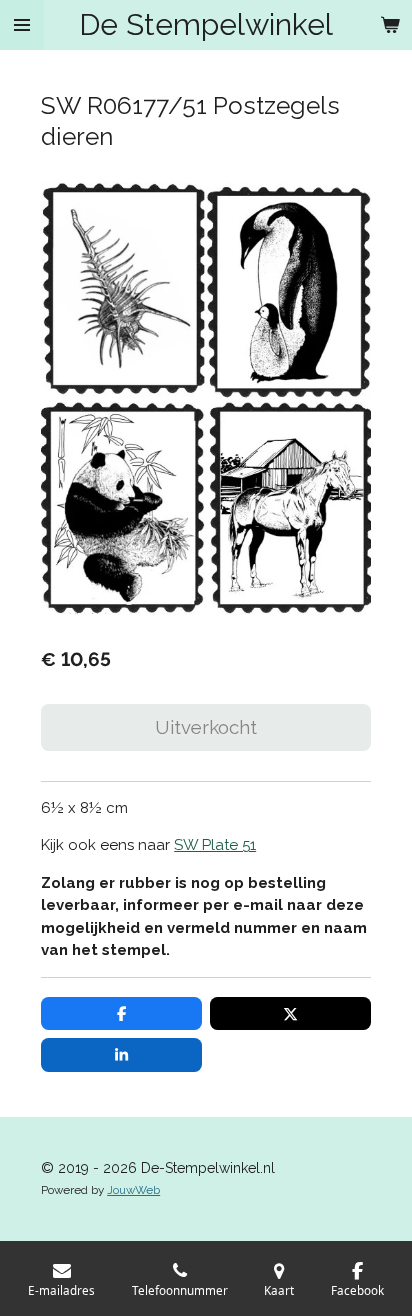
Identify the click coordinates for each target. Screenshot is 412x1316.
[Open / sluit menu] (22, 25)
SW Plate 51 (215, 845)
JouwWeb (133, 1190)
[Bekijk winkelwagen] (390, 25)
